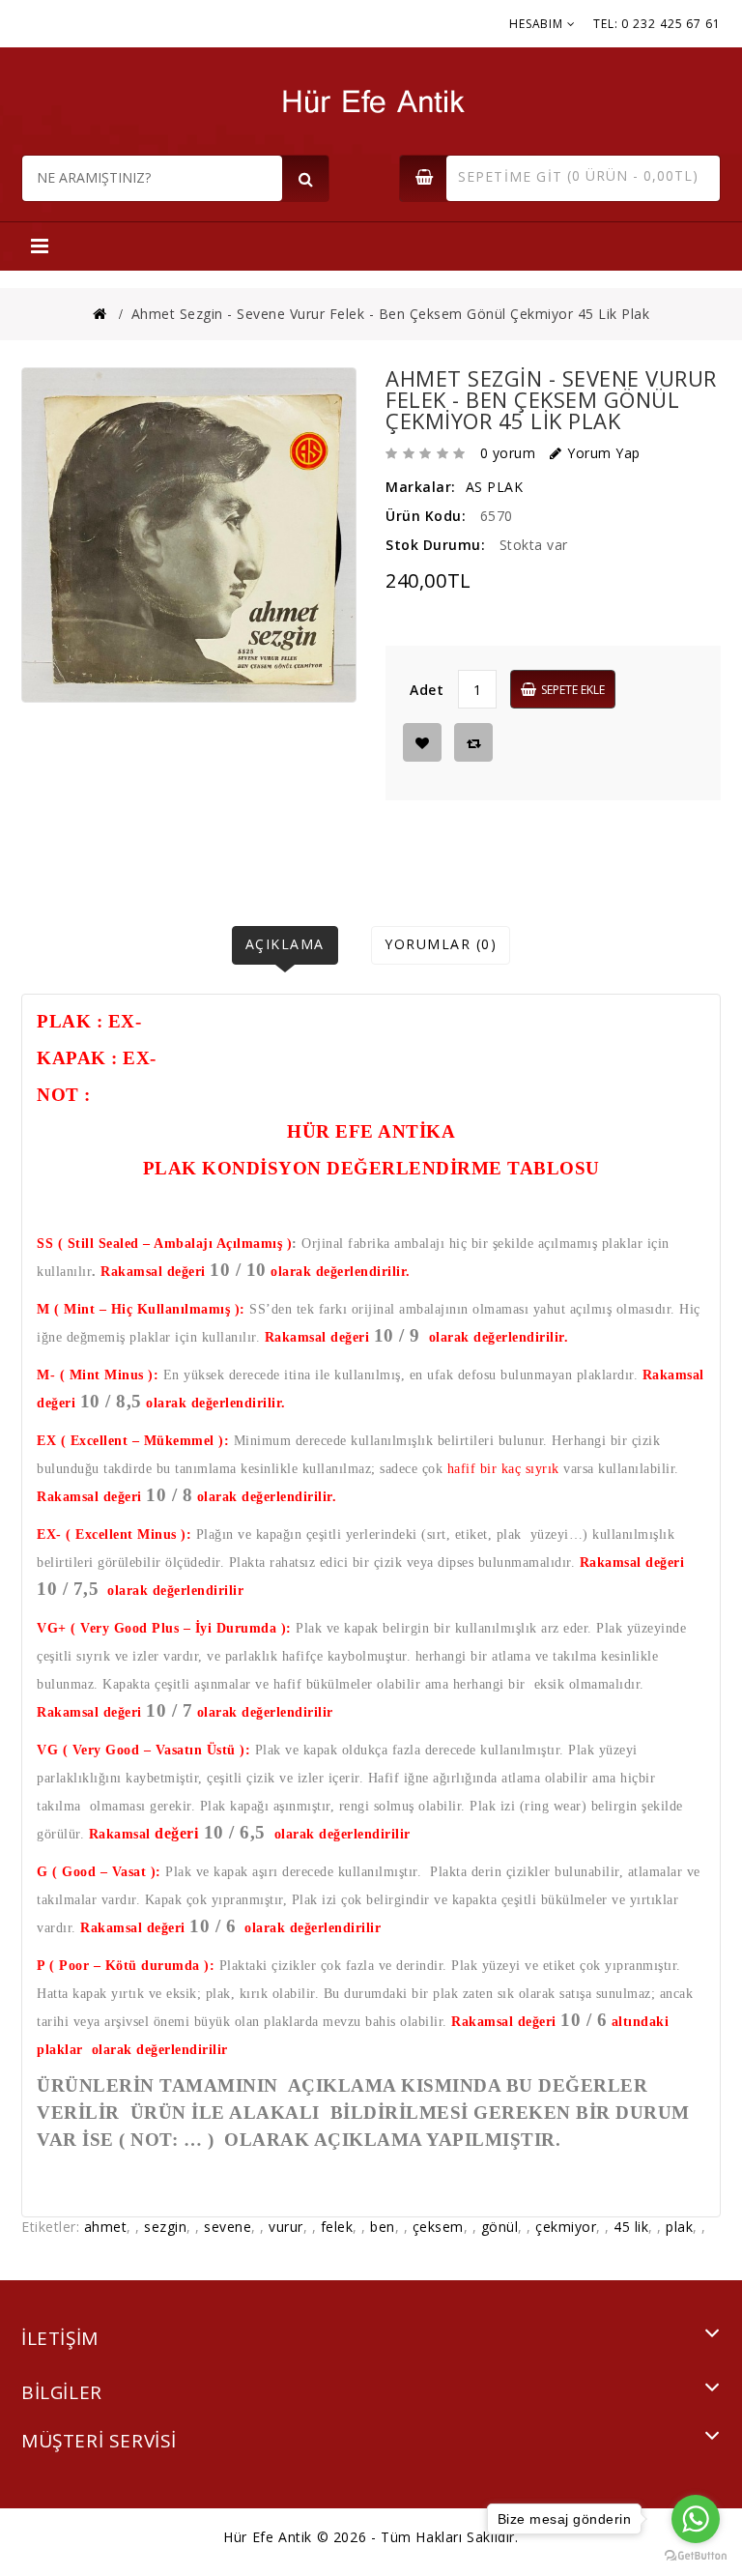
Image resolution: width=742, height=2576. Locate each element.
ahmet (106, 2227)
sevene (228, 2227)
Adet (427, 690)
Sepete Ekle (573, 690)
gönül (500, 2227)
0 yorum (508, 453)
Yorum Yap (604, 453)
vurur (286, 2227)
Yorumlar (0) (441, 944)
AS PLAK (495, 487)
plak (679, 2227)
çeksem (438, 2227)
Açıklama (285, 944)
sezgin (165, 2227)
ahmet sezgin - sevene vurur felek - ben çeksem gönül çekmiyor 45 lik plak (391, 314)
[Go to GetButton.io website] (696, 2556)
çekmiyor (566, 2227)
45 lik (631, 2227)
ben (383, 2227)
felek (337, 2227)
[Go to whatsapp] (696, 2519)
